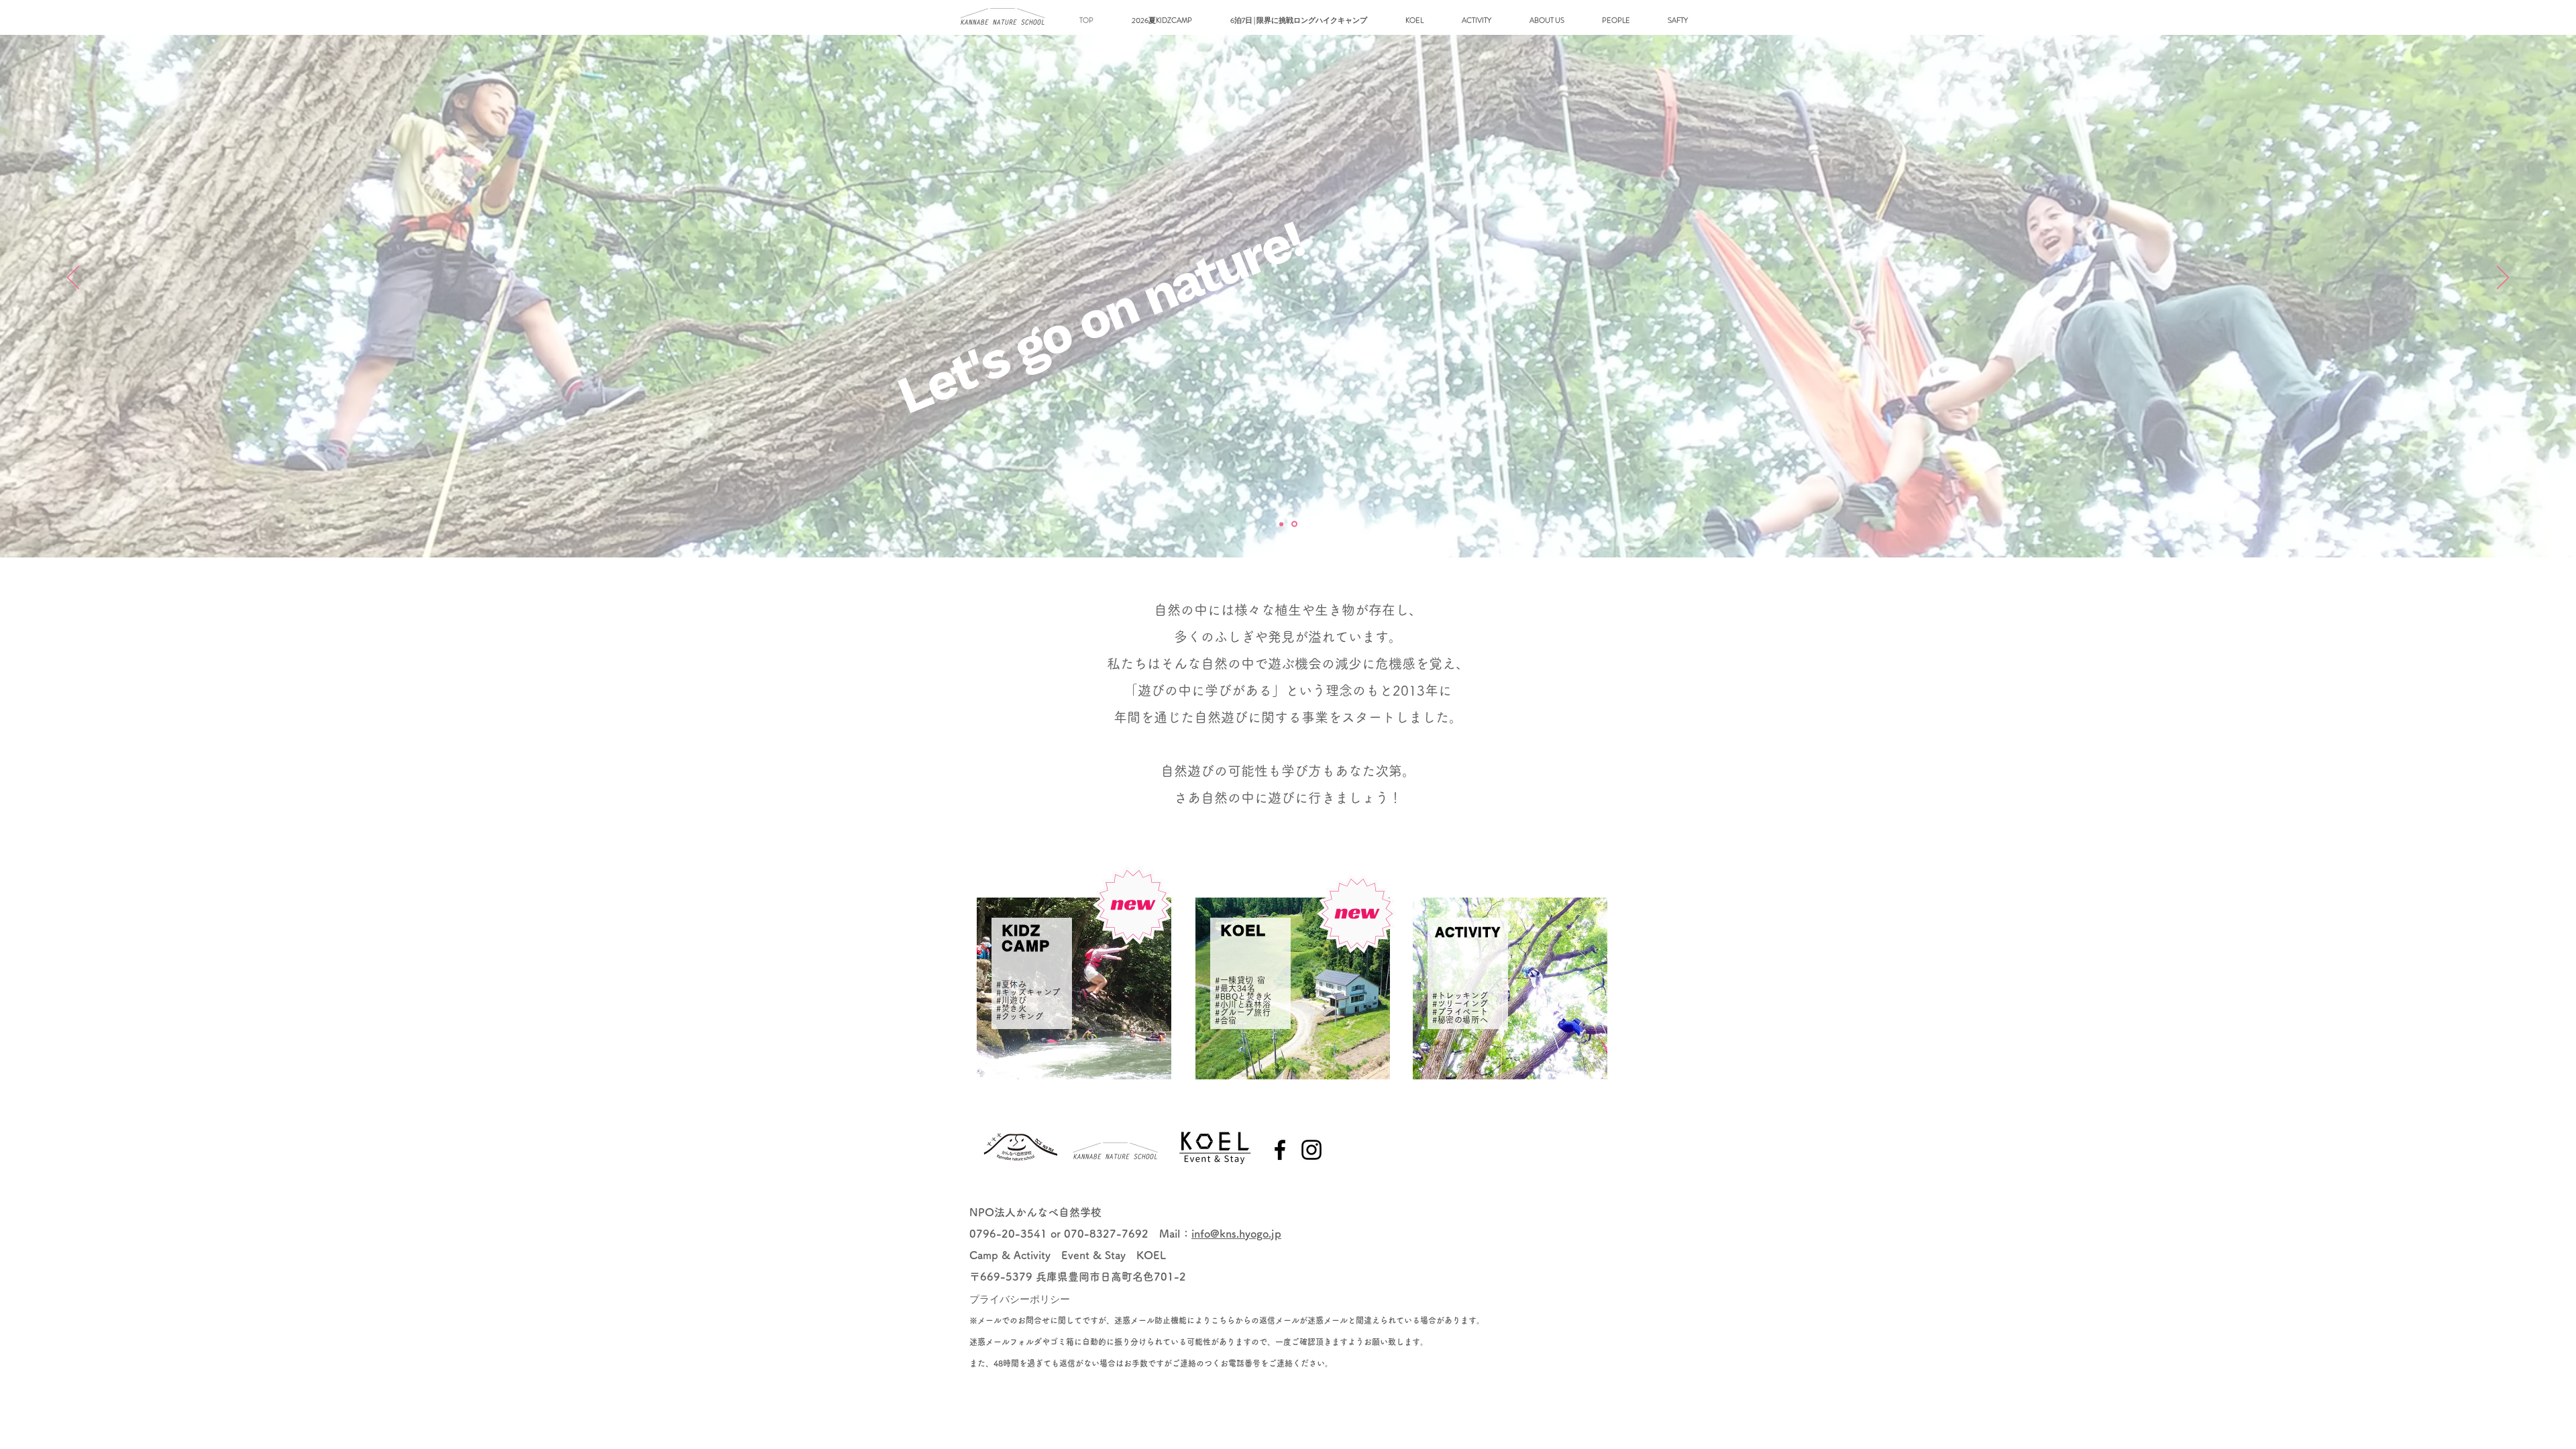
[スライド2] (1295, 524)
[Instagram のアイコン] (1311, 1150)
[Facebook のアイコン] (1280, 1150)
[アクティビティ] (1282, 524)
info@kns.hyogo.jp (1236, 1234)
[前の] (73, 278)
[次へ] (2503, 278)
